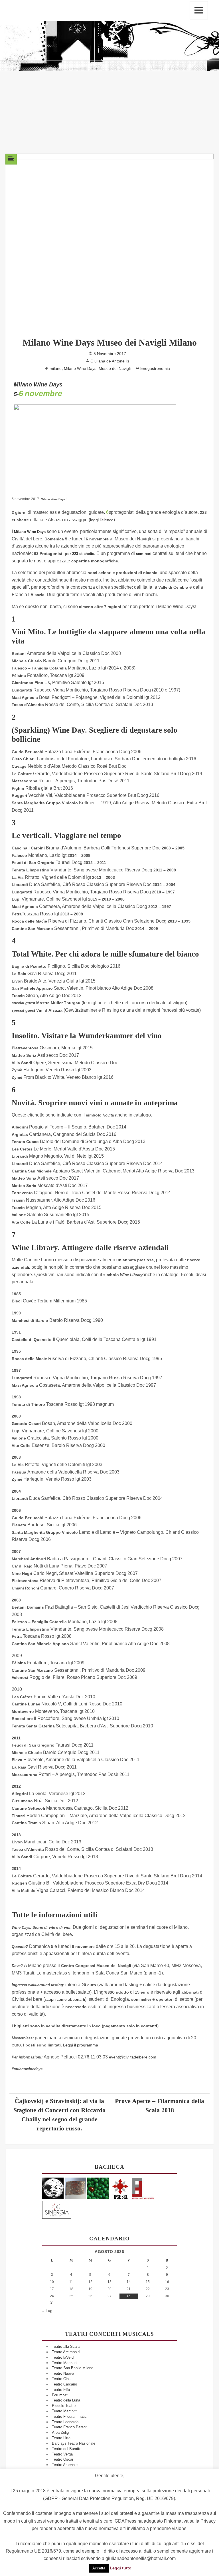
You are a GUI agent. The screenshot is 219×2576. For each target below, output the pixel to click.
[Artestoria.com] (75, 2188)
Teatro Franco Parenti (70, 2427)
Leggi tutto (121, 2568)
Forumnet (60, 2395)
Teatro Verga (62, 2454)
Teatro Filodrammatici (70, 2416)
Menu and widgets (199, 10)
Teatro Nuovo (63, 2373)
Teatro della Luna (66, 2400)
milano (56, 368)
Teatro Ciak (61, 2379)
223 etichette (83, 554)
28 (129, 2296)
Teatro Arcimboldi (66, 2352)
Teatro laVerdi (63, 2357)
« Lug (47, 2311)
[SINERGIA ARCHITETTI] (57, 2209)
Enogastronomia (155, 368)
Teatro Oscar (63, 2459)
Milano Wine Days (80, 368)
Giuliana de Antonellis (110, 361)
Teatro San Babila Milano (73, 2368)
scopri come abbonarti (65, 1999)
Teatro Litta (61, 2438)
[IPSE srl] (120, 2188)
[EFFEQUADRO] (143, 2188)
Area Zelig (60, 2432)
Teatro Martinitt (64, 2411)
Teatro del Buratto (67, 2449)
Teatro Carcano (64, 2384)
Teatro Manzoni (65, 2363)
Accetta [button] (99, 2568)
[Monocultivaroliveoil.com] (98, 2188)
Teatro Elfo (61, 2390)
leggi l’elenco (102, 520)
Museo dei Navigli (115, 368)
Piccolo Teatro (64, 2406)
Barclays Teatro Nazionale (74, 2443)
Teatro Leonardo (65, 2422)
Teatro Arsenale (65, 2465)
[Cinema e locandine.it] (53, 2188)
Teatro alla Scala (66, 2347)
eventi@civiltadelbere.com (133, 2057)
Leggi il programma (81, 2045)
